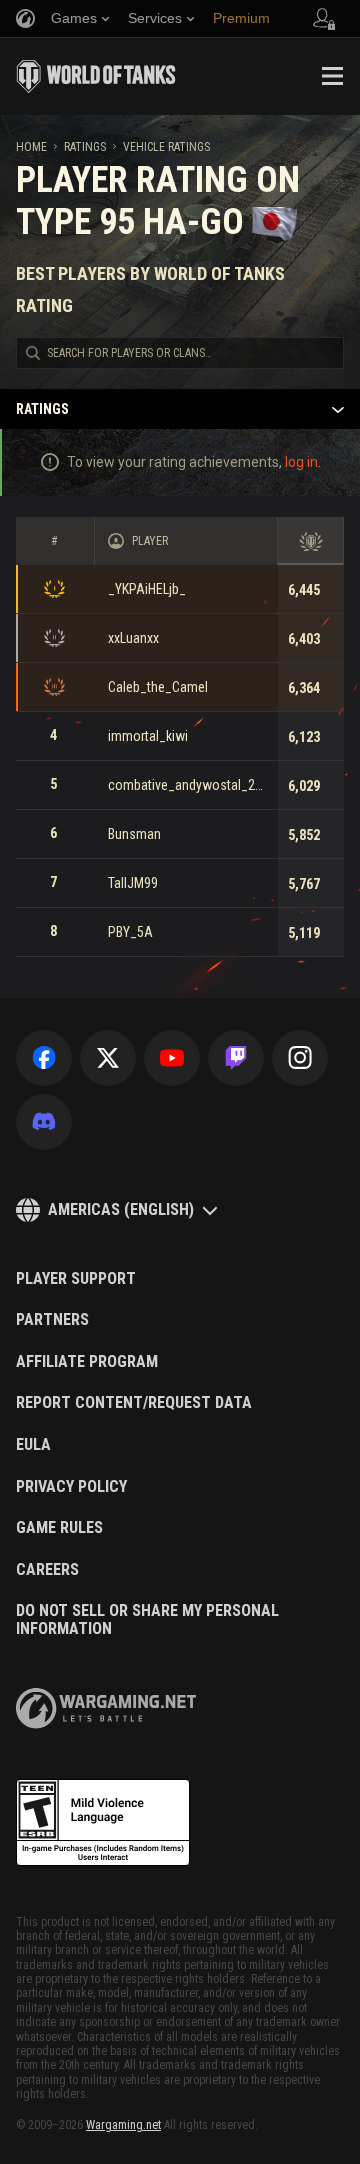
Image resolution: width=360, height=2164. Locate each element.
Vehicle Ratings (166, 147)
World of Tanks (96, 76)
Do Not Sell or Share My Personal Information (147, 1619)
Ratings (85, 147)
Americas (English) (121, 1209)
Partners (52, 1320)
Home (31, 147)
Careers (47, 1570)
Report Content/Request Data (134, 1403)
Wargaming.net (123, 2125)
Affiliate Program (87, 1362)
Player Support (76, 1279)
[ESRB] (103, 1823)
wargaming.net (106, 1708)
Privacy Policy (71, 1487)
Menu (332, 76)
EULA (33, 1445)
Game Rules (59, 1528)
